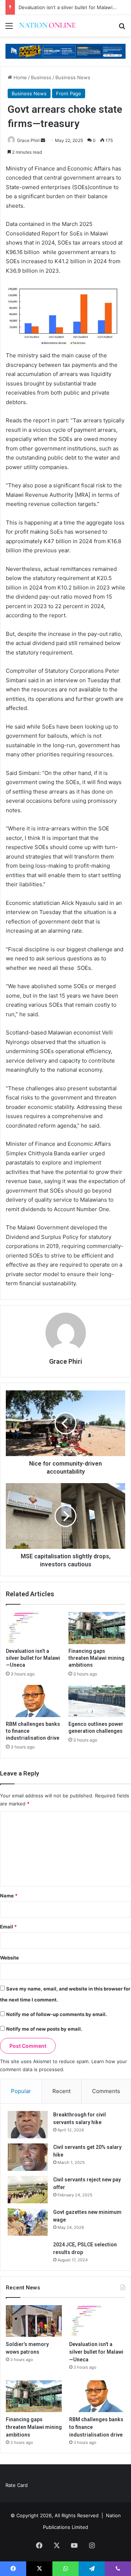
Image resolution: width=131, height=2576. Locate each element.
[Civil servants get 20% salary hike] (28, 2157)
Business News (73, 77)
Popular (21, 2091)
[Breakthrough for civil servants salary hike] (28, 2125)
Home (19, 77)
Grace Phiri (28, 140)
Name (9, 1896)
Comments (106, 2091)
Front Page (69, 93)
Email (8, 1927)
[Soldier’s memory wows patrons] (34, 2321)
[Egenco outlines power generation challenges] (97, 1701)
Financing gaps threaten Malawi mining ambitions (96, 1658)
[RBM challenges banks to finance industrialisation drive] (34, 1701)
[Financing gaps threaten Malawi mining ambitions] (97, 1628)
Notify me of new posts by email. (44, 2029)
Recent (61, 2091)
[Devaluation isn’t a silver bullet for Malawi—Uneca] (34, 1628)
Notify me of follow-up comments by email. (57, 2014)
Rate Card (17, 2485)
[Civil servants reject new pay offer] (28, 2190)
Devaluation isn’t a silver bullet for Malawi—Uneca (33, 1658)
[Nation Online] (47, 26)
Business (41, 77)
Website (9, 1958)
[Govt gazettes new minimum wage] (28, 2222)
